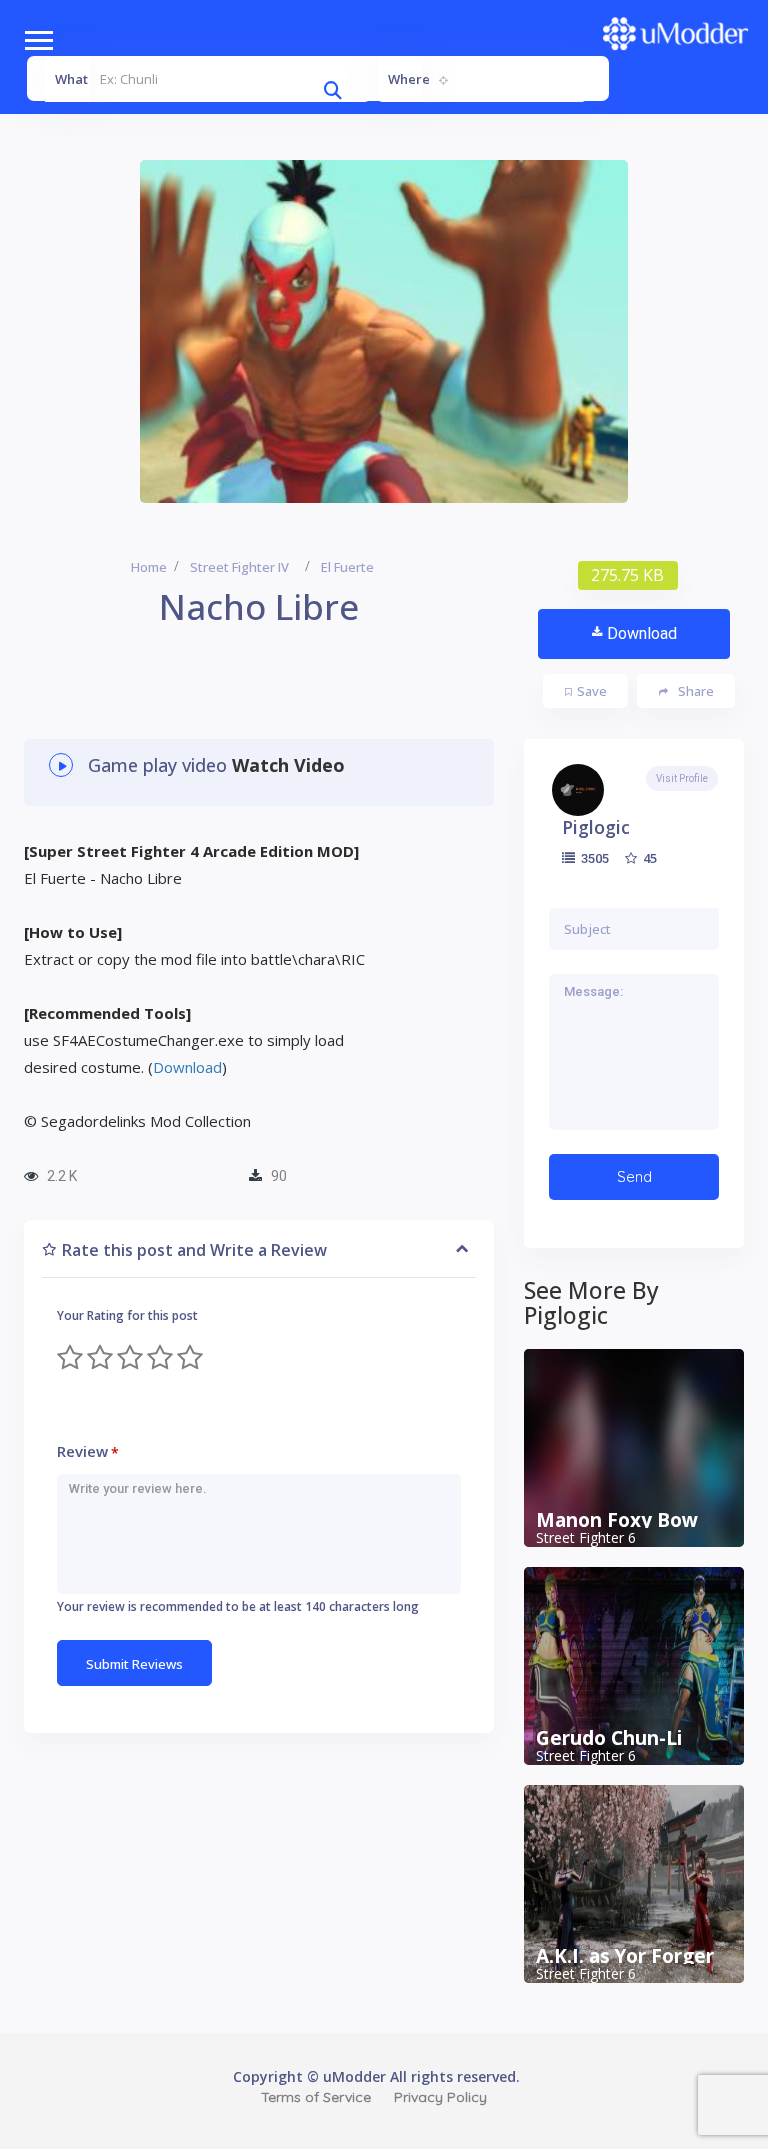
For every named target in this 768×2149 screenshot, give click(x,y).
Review (88, 1451)
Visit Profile (682, 778)
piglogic (596, 827)
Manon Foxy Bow (617, 1520)
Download (642, 633)
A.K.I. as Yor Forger (625, 1956)
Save (592, 691)
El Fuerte (347, 567)
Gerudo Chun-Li (609, 1738)
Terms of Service (316, 2097)
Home (149, 567)
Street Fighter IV (239, 567)
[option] (384, 331)
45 (648, 858)
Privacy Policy (440, 2097)
